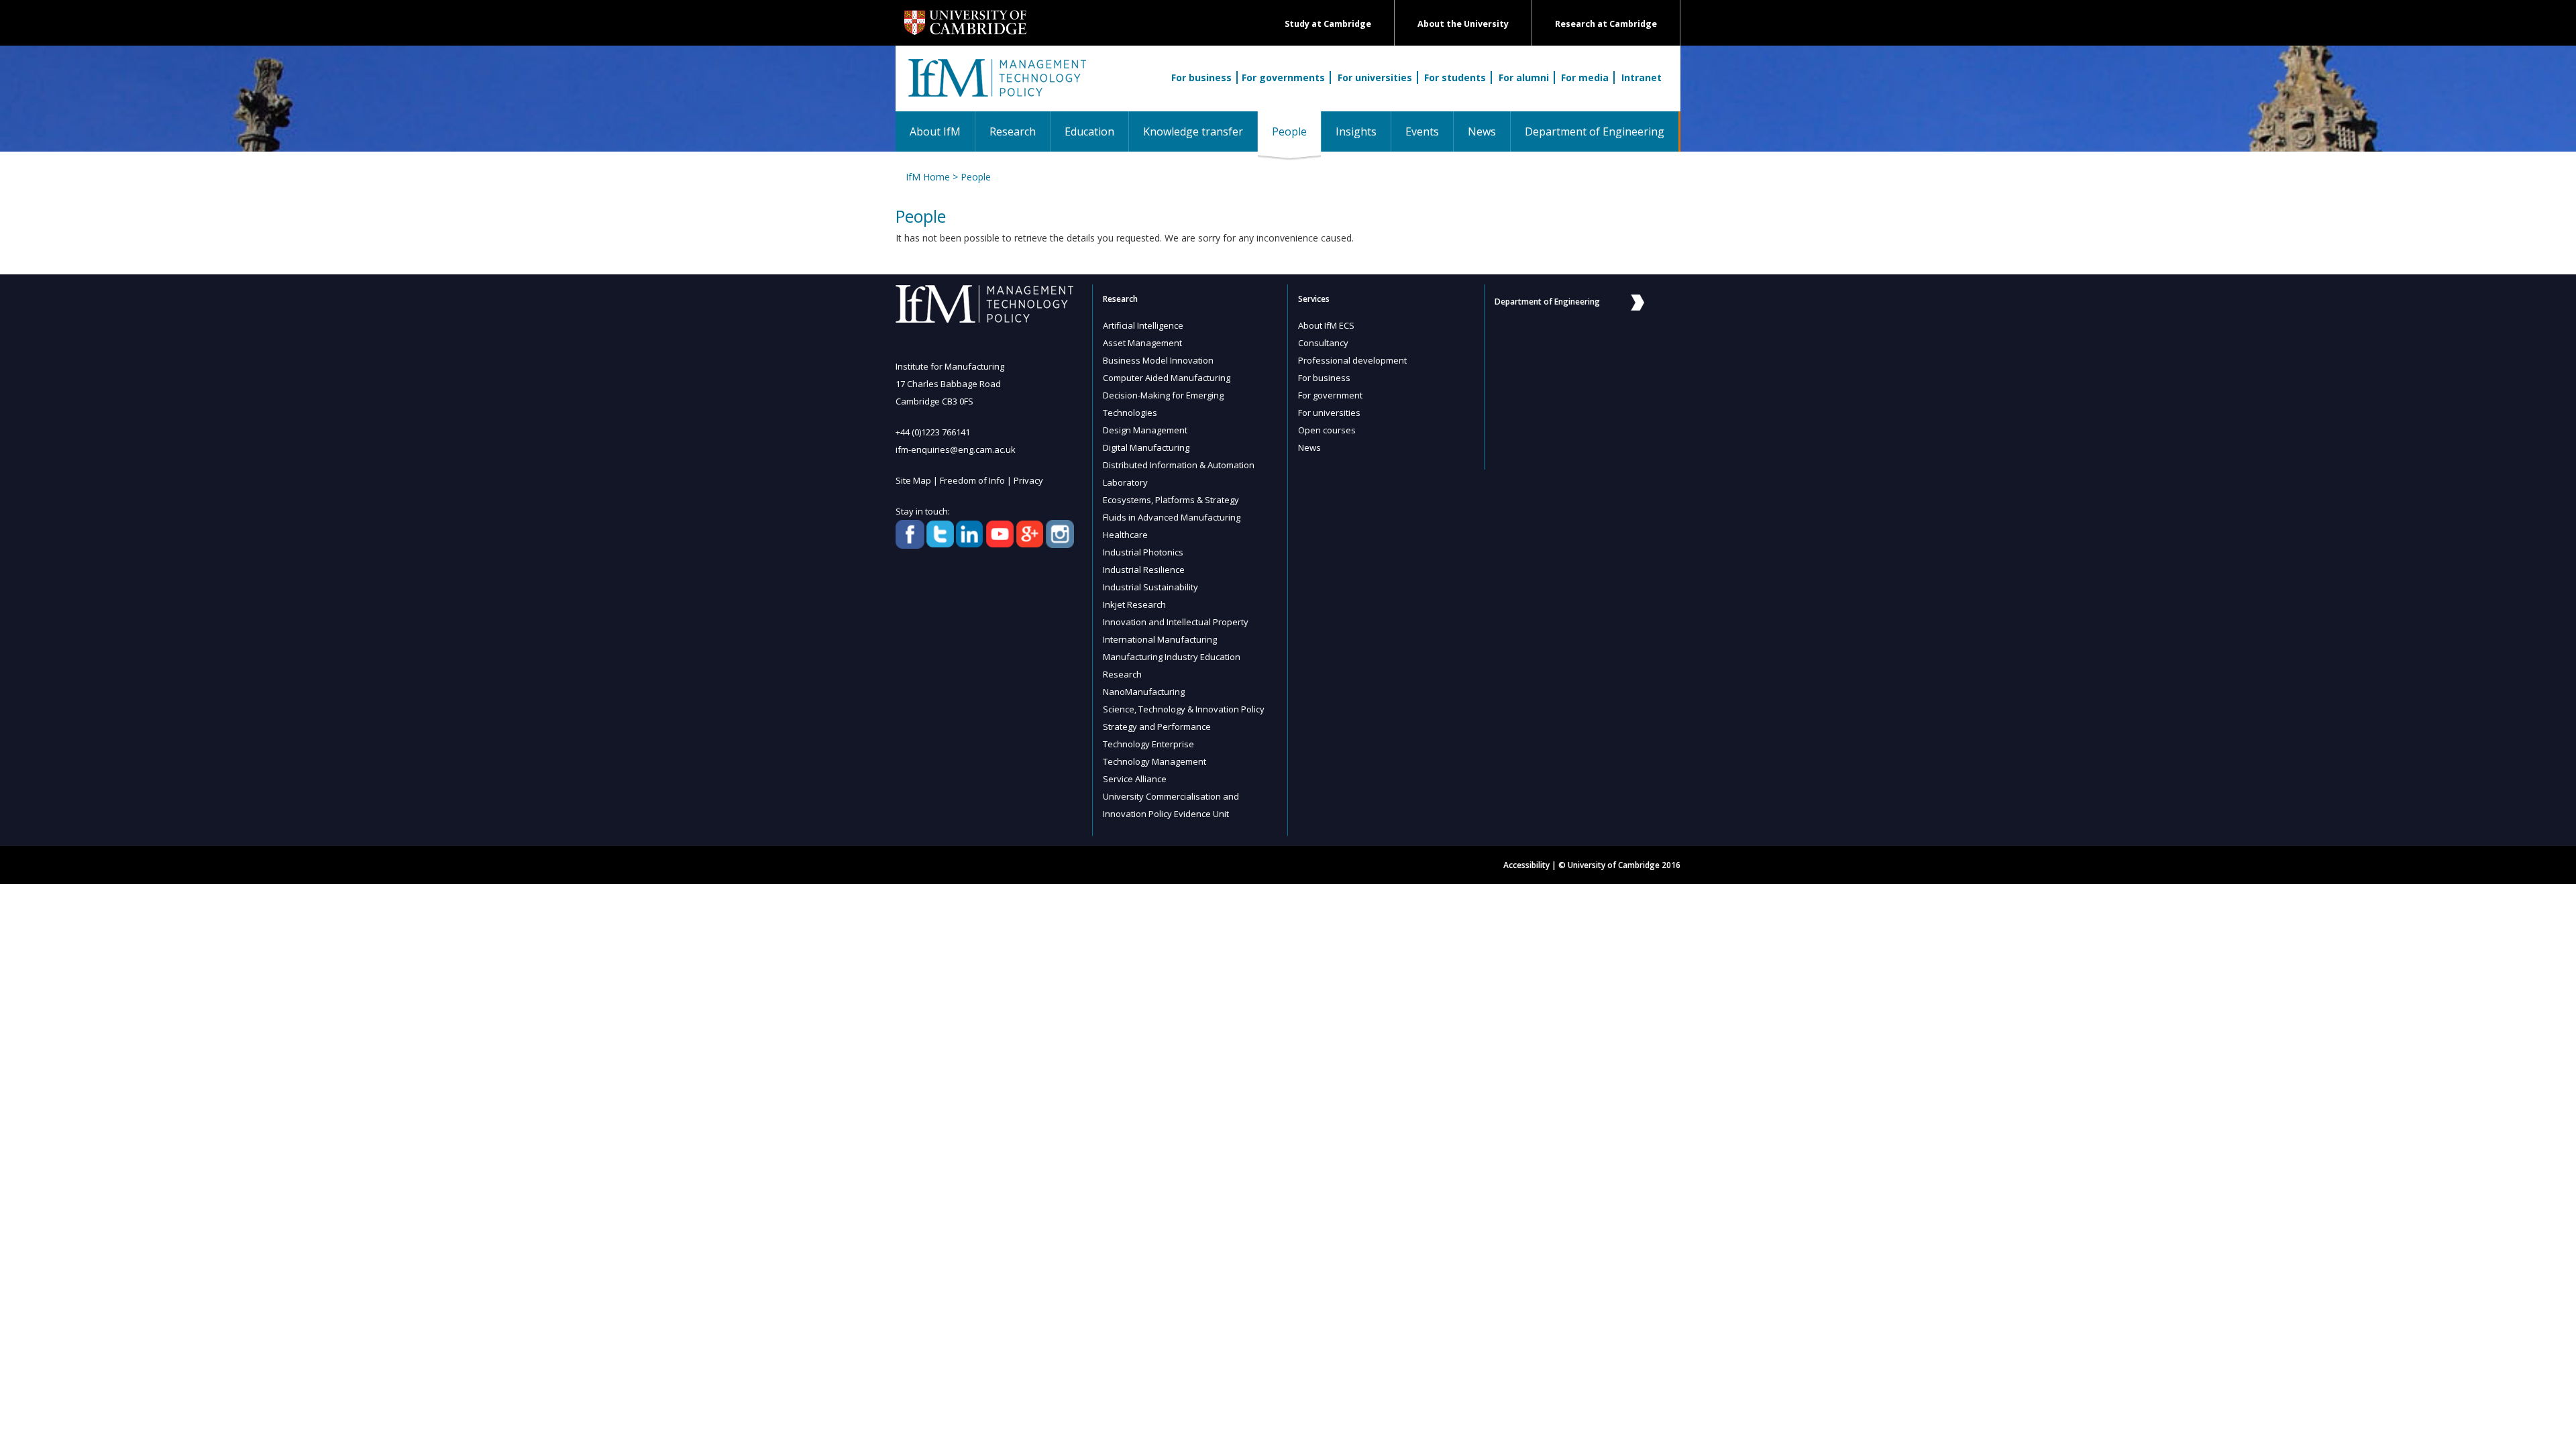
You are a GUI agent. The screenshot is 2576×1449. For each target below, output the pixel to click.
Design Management (1145, 430)
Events (1422, 131)
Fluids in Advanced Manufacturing (1172, 517)
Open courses (1327, 430)
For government (1330, 395)
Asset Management (1142, 343)
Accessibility (1526, 865)
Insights (1356, 131)
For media (1585, 77)
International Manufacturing (1160, 639)
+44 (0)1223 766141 (933, 432)
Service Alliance (1135, 779)
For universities (1375, 77)
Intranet (1642, 77)
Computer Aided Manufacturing (1167, 378)
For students (1455, 77)
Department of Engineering (1595, 131)
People (1296, 131)
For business (1201, 77)
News (1482, 131)
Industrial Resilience (1144, 570)
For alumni (1524, 77)
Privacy (1028, 480)
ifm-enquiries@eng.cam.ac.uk (956, 449)
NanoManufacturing (1144, 692)
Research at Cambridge (1606, 24)
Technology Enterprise (1148, 744)
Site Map (913, 480)
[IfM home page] (996, 85)
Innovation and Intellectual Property (1176, 622)
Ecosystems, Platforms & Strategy (1171, 500)
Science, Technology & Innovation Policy (1184, 709)
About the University (1463, 24)
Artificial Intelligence (1143, 325)
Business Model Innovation (1158, 360)
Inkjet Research (1134, 604)
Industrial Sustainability (1150, 587)
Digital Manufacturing (1146, 447)
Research (1013, 131)
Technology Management (1155, 761)
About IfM (935, 131)
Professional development (1352, 360)
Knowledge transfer (1193, 131)
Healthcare (1125, 535)
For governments (1283, 77)
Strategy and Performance (1157, 727)
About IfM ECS (1326, 325)
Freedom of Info (972, 480)
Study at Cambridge (1328, 24)
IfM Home (928, 177)
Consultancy (1323, 343)
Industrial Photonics (1143, 552)
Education (1089, 131)
